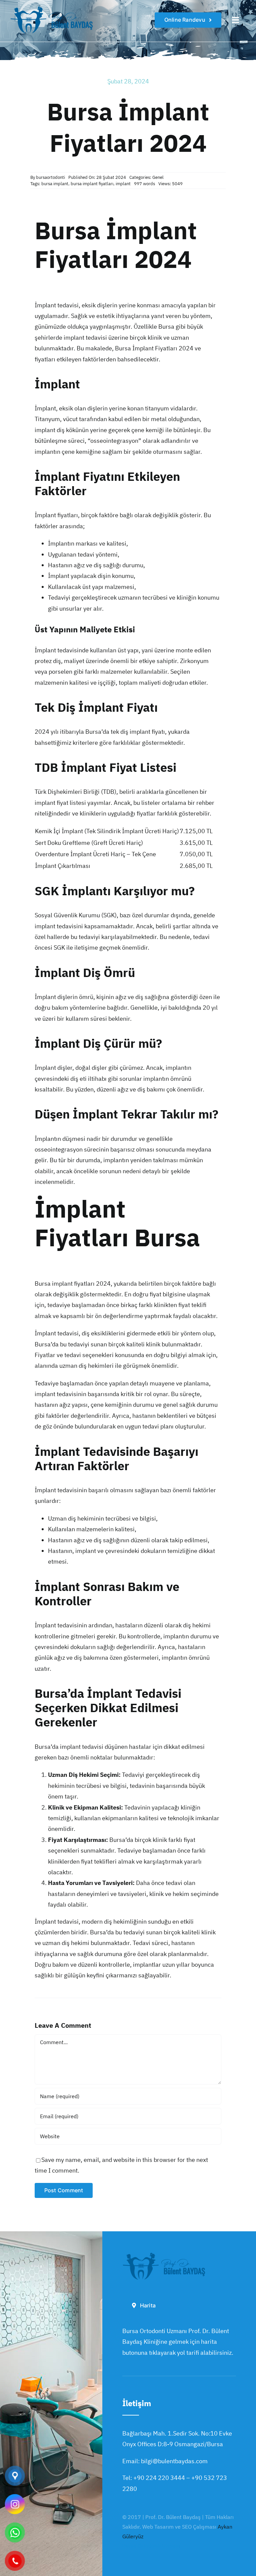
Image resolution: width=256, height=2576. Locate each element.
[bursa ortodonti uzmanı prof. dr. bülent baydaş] (52, 8)
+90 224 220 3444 (159, 2478)
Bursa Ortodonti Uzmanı (151, 2546)
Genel (158, 177)
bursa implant (55, 184)
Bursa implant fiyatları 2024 (73, 1283)
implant (123, 184)
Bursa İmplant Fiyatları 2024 (154, 348)
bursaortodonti (50, 177)
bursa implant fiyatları (92, 184)
